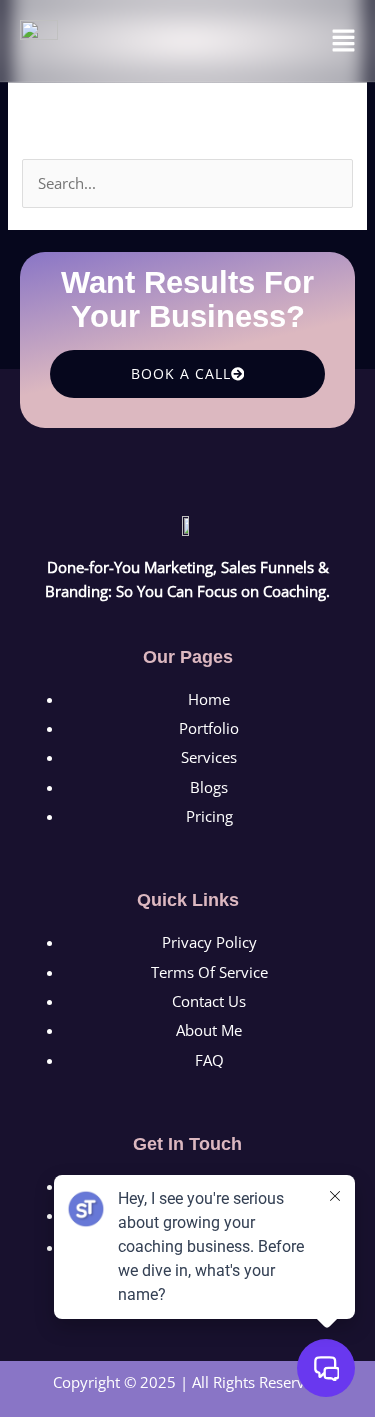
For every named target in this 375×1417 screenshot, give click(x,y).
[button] (344, 41)
